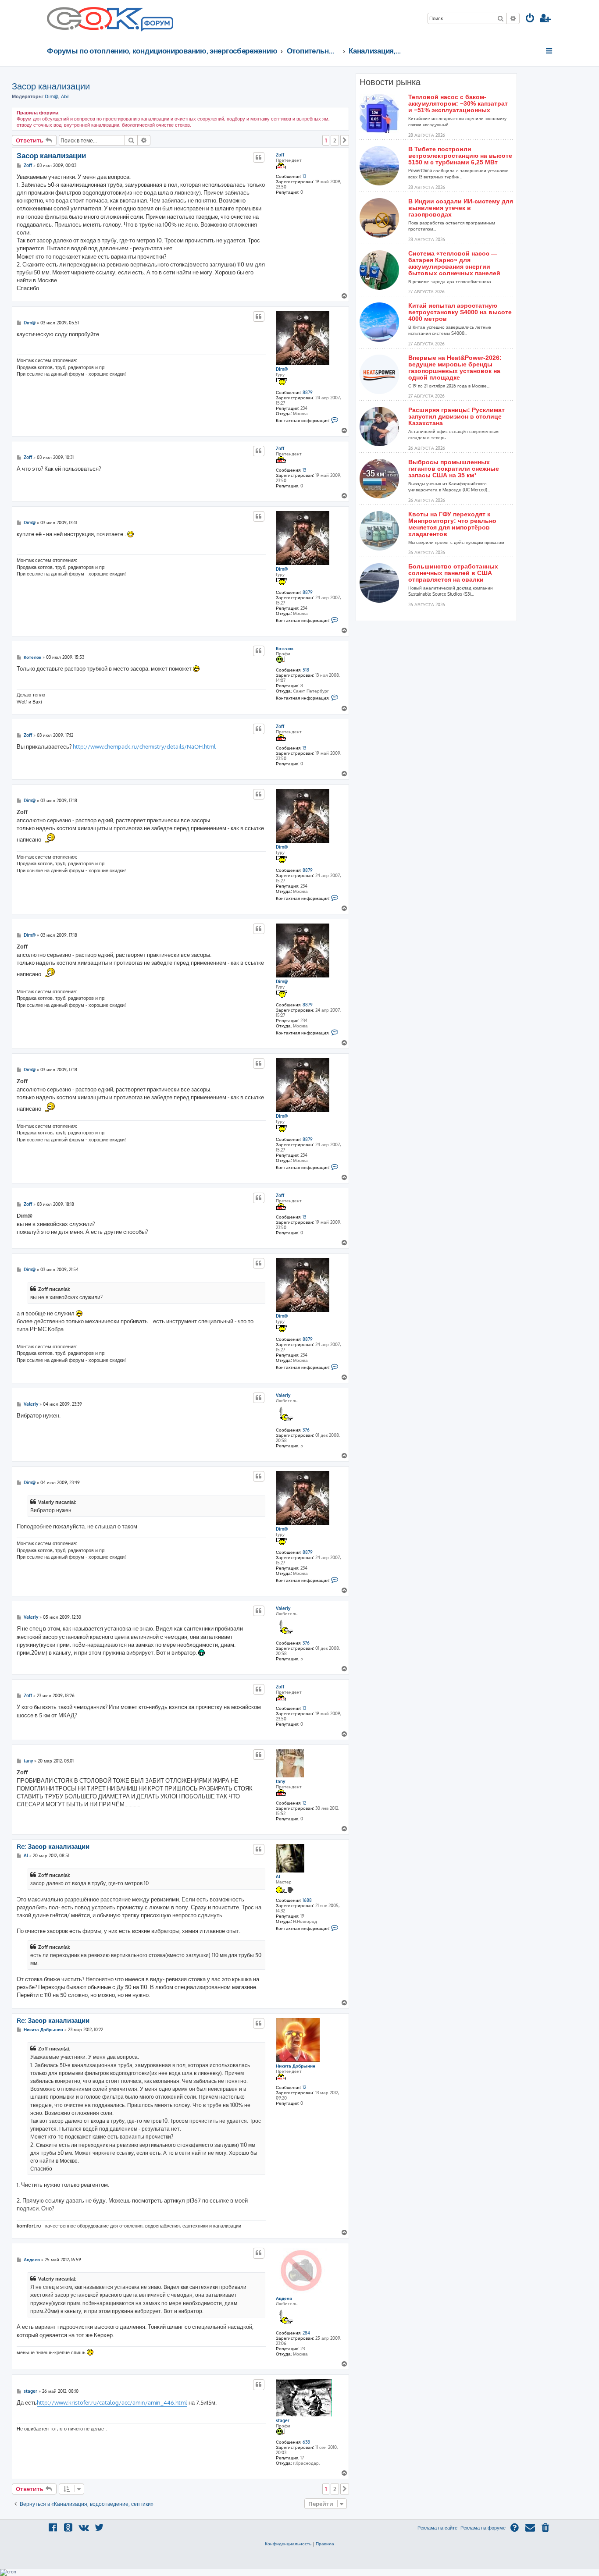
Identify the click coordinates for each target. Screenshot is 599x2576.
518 (306, 670)
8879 (308, 392)
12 (304, 1803)
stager (283, 2420)
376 (306, 1430)
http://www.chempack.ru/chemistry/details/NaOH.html (144, 746)
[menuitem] (530, 19)
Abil (65, 96)
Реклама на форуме (483, 2528)
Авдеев (284, 2298)
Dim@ (52, 96)
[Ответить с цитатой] (259, 157)
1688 (307, 1900)
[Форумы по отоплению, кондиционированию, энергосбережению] (157, 25)
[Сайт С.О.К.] (110, 18)
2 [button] (335, 140)
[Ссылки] (550, 51)
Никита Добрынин (296, 2066)
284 (306, 2333)
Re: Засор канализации (53, 1847)
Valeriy (283, 1395)
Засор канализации (51, 86)
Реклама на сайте (437, 2528)
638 (306, 2442)
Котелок (285, 648)
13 (304, 176)
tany (280, 1781)
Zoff (280, 155)
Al (278, 1876)
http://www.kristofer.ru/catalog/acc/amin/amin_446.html (112, 2402)
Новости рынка (390, 82)
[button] (345, 140)
